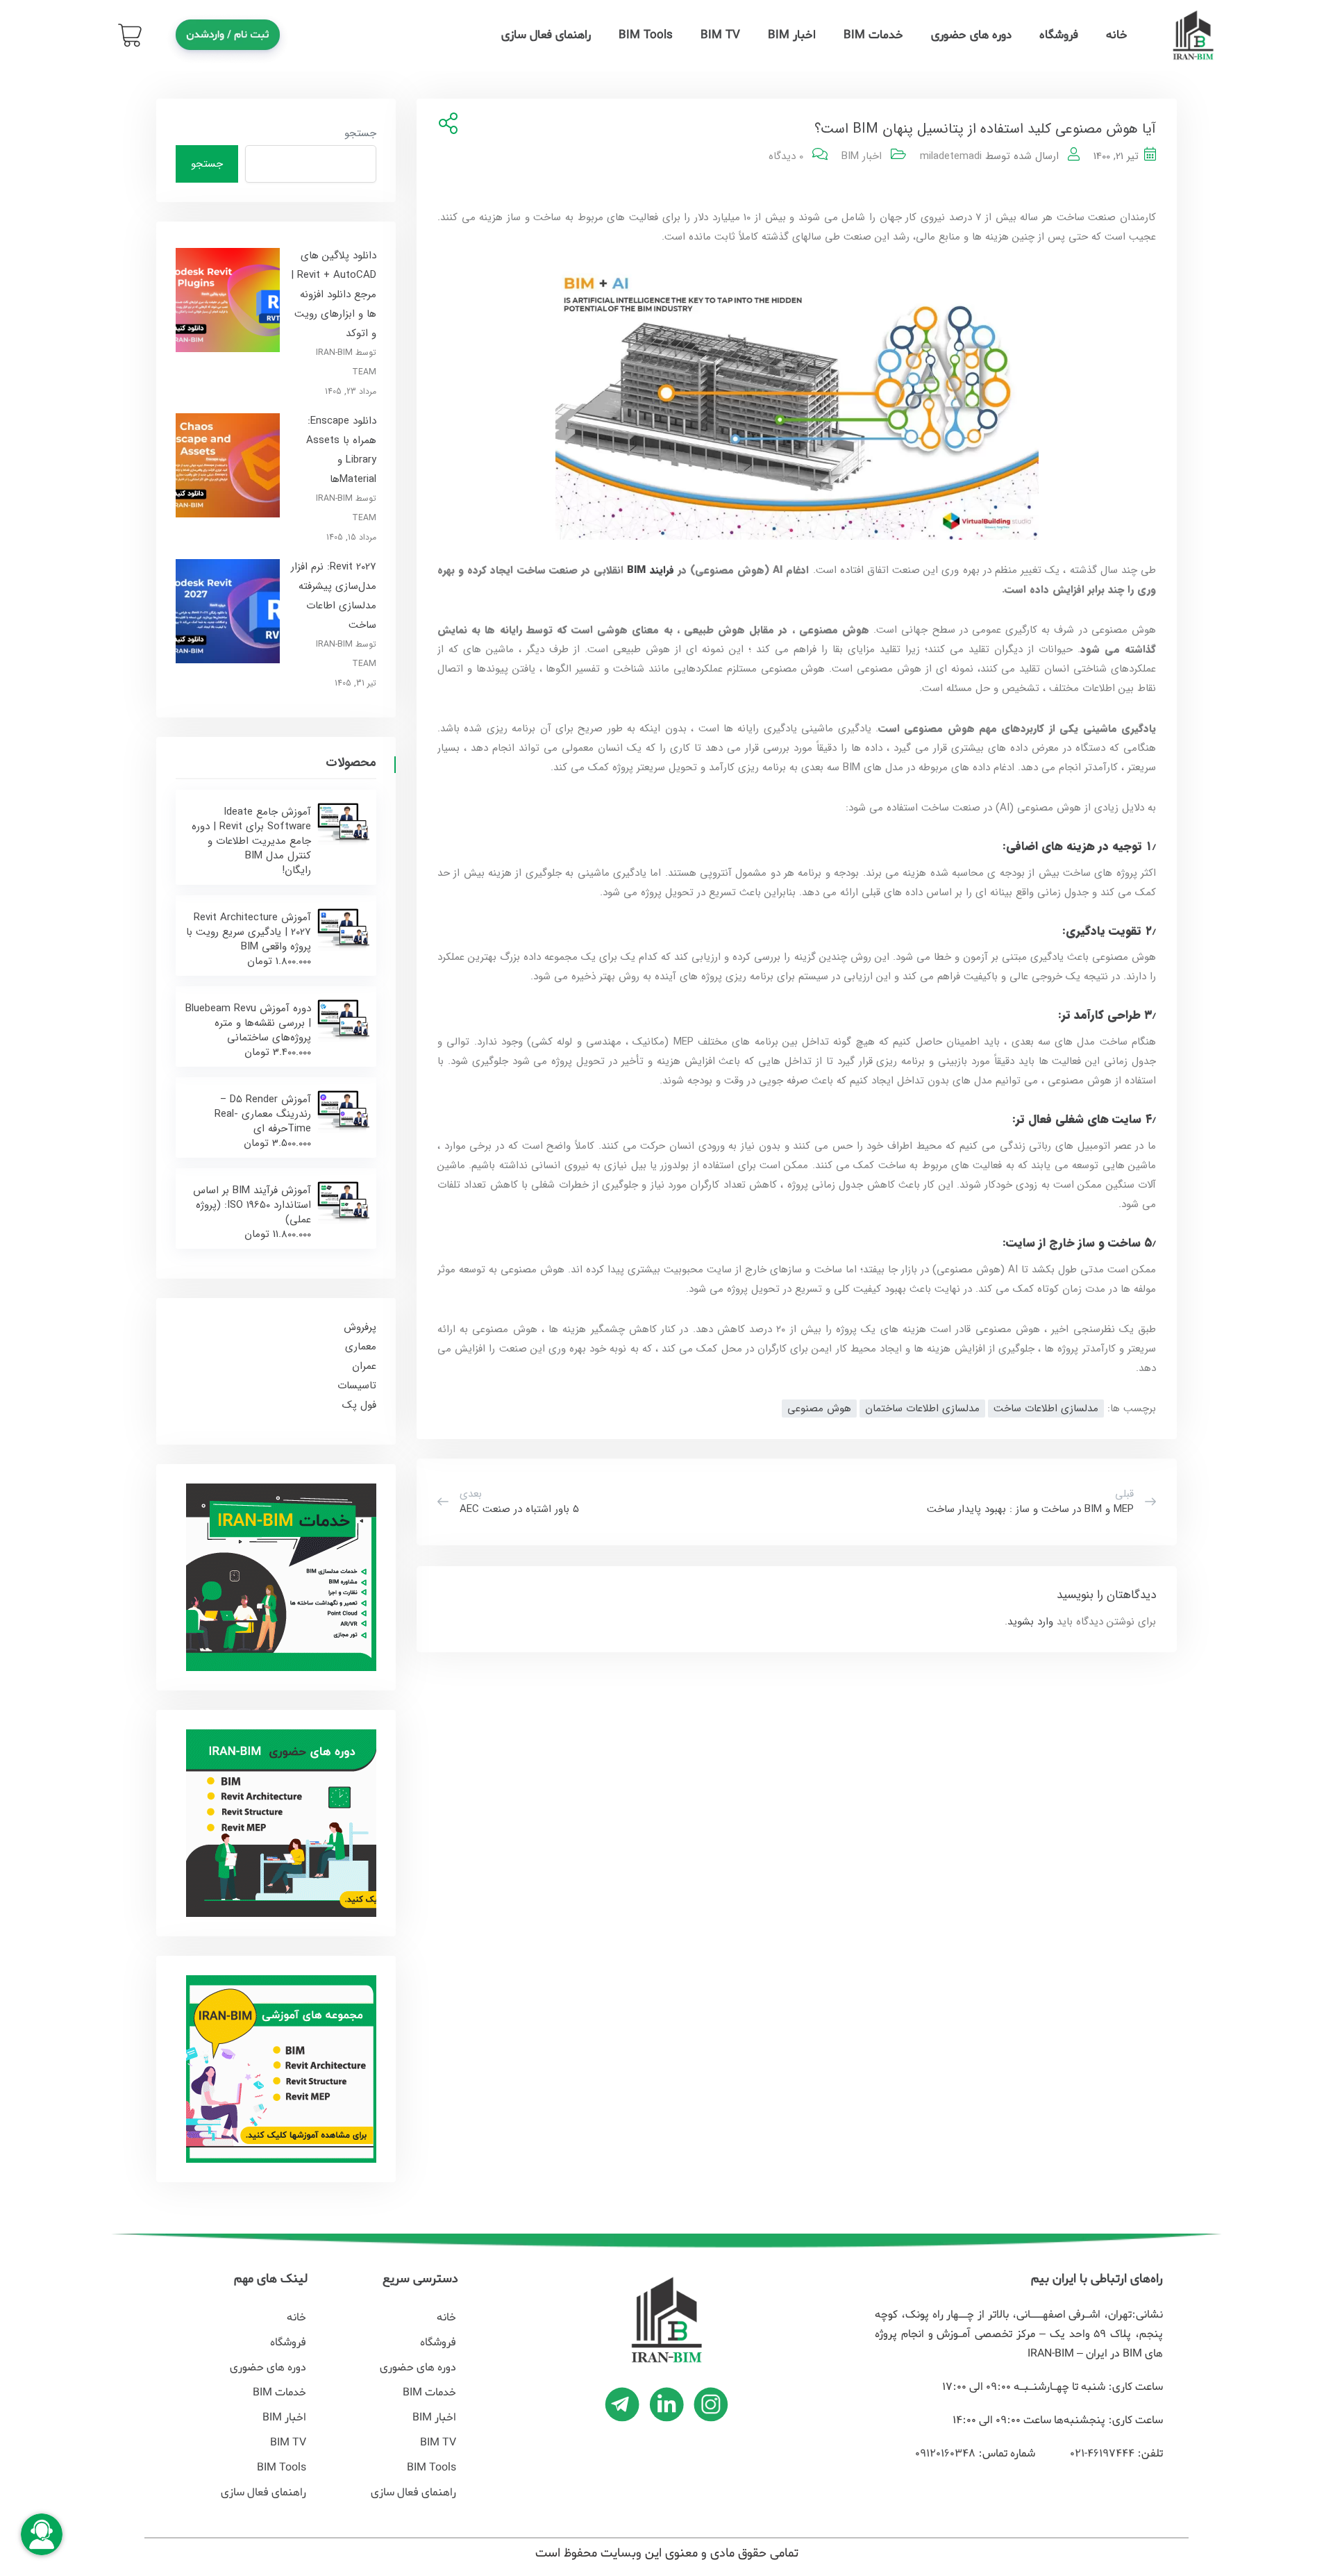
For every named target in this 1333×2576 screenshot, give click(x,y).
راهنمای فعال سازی (546, 35)
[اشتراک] (445, 125)
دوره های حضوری (971, 35)
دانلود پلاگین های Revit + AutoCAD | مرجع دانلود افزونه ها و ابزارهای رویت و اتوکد (334, 294)
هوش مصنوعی (819, 1409)
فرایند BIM (650, 570)
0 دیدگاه (786, 156)
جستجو (360, 133)
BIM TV (720, 35)
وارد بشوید (1030, 1622)
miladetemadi (951, 156)
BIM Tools (646, 35)
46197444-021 (1100, 2454)
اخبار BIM (792, 35)
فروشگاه (1059, 35)
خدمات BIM (873, 35)
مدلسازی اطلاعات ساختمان (922, 1409)
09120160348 (945, 2454)
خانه (1117, 35)
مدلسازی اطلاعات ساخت (1046, 1409)
